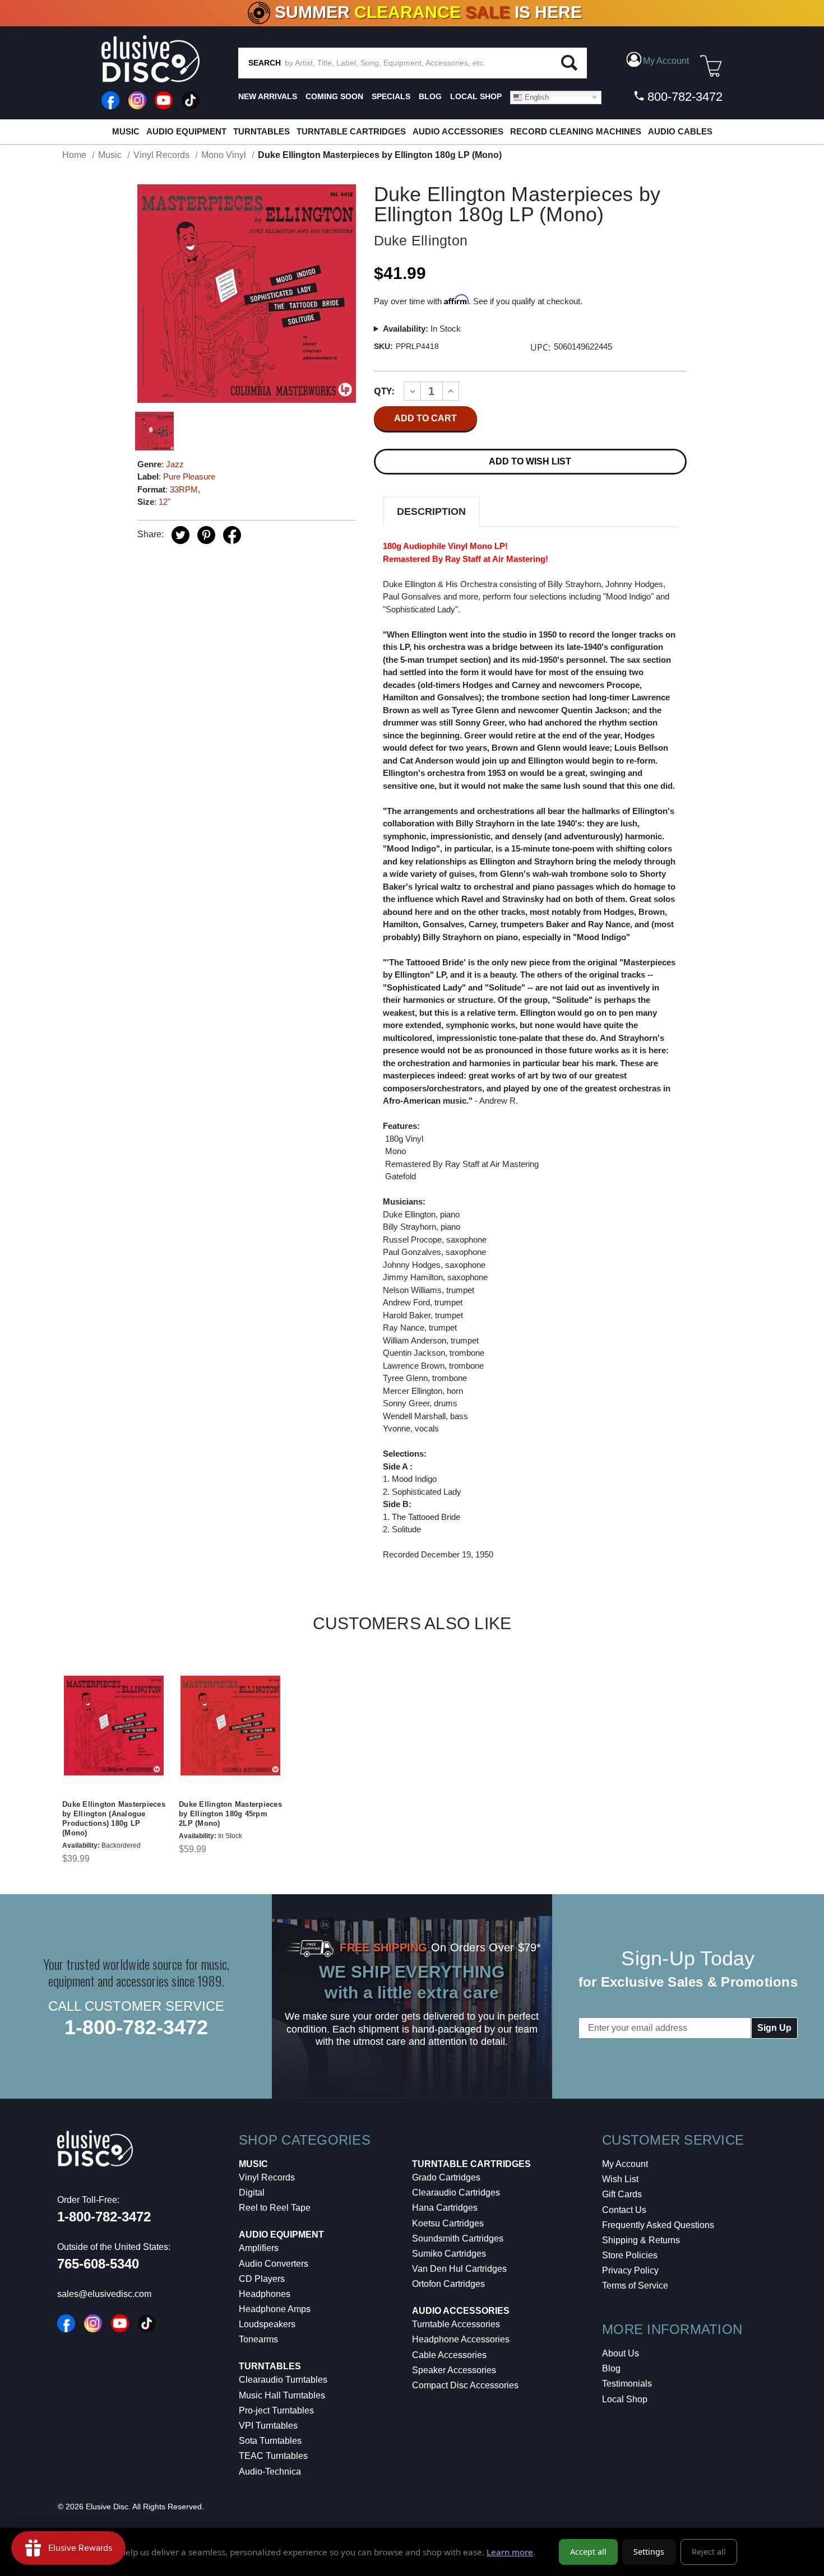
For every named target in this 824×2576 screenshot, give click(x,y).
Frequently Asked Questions (658, 2225)
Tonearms (258, 2339)
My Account (625, 2164)
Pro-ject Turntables (276, 2410)
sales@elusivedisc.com (104, 2294)
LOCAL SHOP (476, 96)
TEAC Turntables (273, 2456)
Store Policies (630, 2255)
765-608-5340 (98, 2264)
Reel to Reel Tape (275, 2208)
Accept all (588, 2552)
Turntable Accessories (456, 2324)
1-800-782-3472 (136, 2027)
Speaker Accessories (454, 2370)
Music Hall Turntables (282, 2395)
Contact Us (624, 2210)
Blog (611, 2368)
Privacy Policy (630, 2270)
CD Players (262, 2279)
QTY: (384, 391)
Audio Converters (274, 2264)
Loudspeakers (267, 2324)
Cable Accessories (449, 2355)
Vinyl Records (267, 2177)
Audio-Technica (270, 2472)
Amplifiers (259, 2248)
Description (431, 512)
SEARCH (265, 63)
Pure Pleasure (189, 476)
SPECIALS (391, 96)
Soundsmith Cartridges (458, 2238)
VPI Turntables (268, 2426)
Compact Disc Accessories (465, 2385)
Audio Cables (680, 131)
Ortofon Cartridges (448, 2284)
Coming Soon (334, 96)
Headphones (265, 2294)
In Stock (422, 329)
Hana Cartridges (445, 2208)
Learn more (510, 2552)
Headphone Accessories (461, 2339)
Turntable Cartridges (351, 131)
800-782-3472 (683, 97)
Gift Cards (622, 2194)
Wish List (620, 2179)
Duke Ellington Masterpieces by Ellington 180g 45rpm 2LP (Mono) (230, 1814)
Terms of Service (635, 2286)
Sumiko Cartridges (449, 2254)
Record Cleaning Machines (576, 131)
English (536, 97)
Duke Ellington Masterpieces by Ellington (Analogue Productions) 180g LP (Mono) (114, 1819)
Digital (252, 2193)
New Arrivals (268, 96)
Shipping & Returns (641, 2240)
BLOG (430, 96)
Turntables (261, 131)
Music (126, 131)
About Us (621, 2353)
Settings (649, 2552)
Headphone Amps (275, 2309)
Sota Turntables (270, 2441)
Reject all (709, 2552)
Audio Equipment (186, 131)
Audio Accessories (458, 131)
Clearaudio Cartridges (456, 2193)
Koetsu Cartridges (448, 2223)
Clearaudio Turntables (283, 2380)
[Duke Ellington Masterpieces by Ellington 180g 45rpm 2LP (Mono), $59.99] (230, 1726)
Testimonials (627, 2384)
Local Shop (625, 2399)
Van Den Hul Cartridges (459, 2269)
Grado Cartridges (446, 2177)
